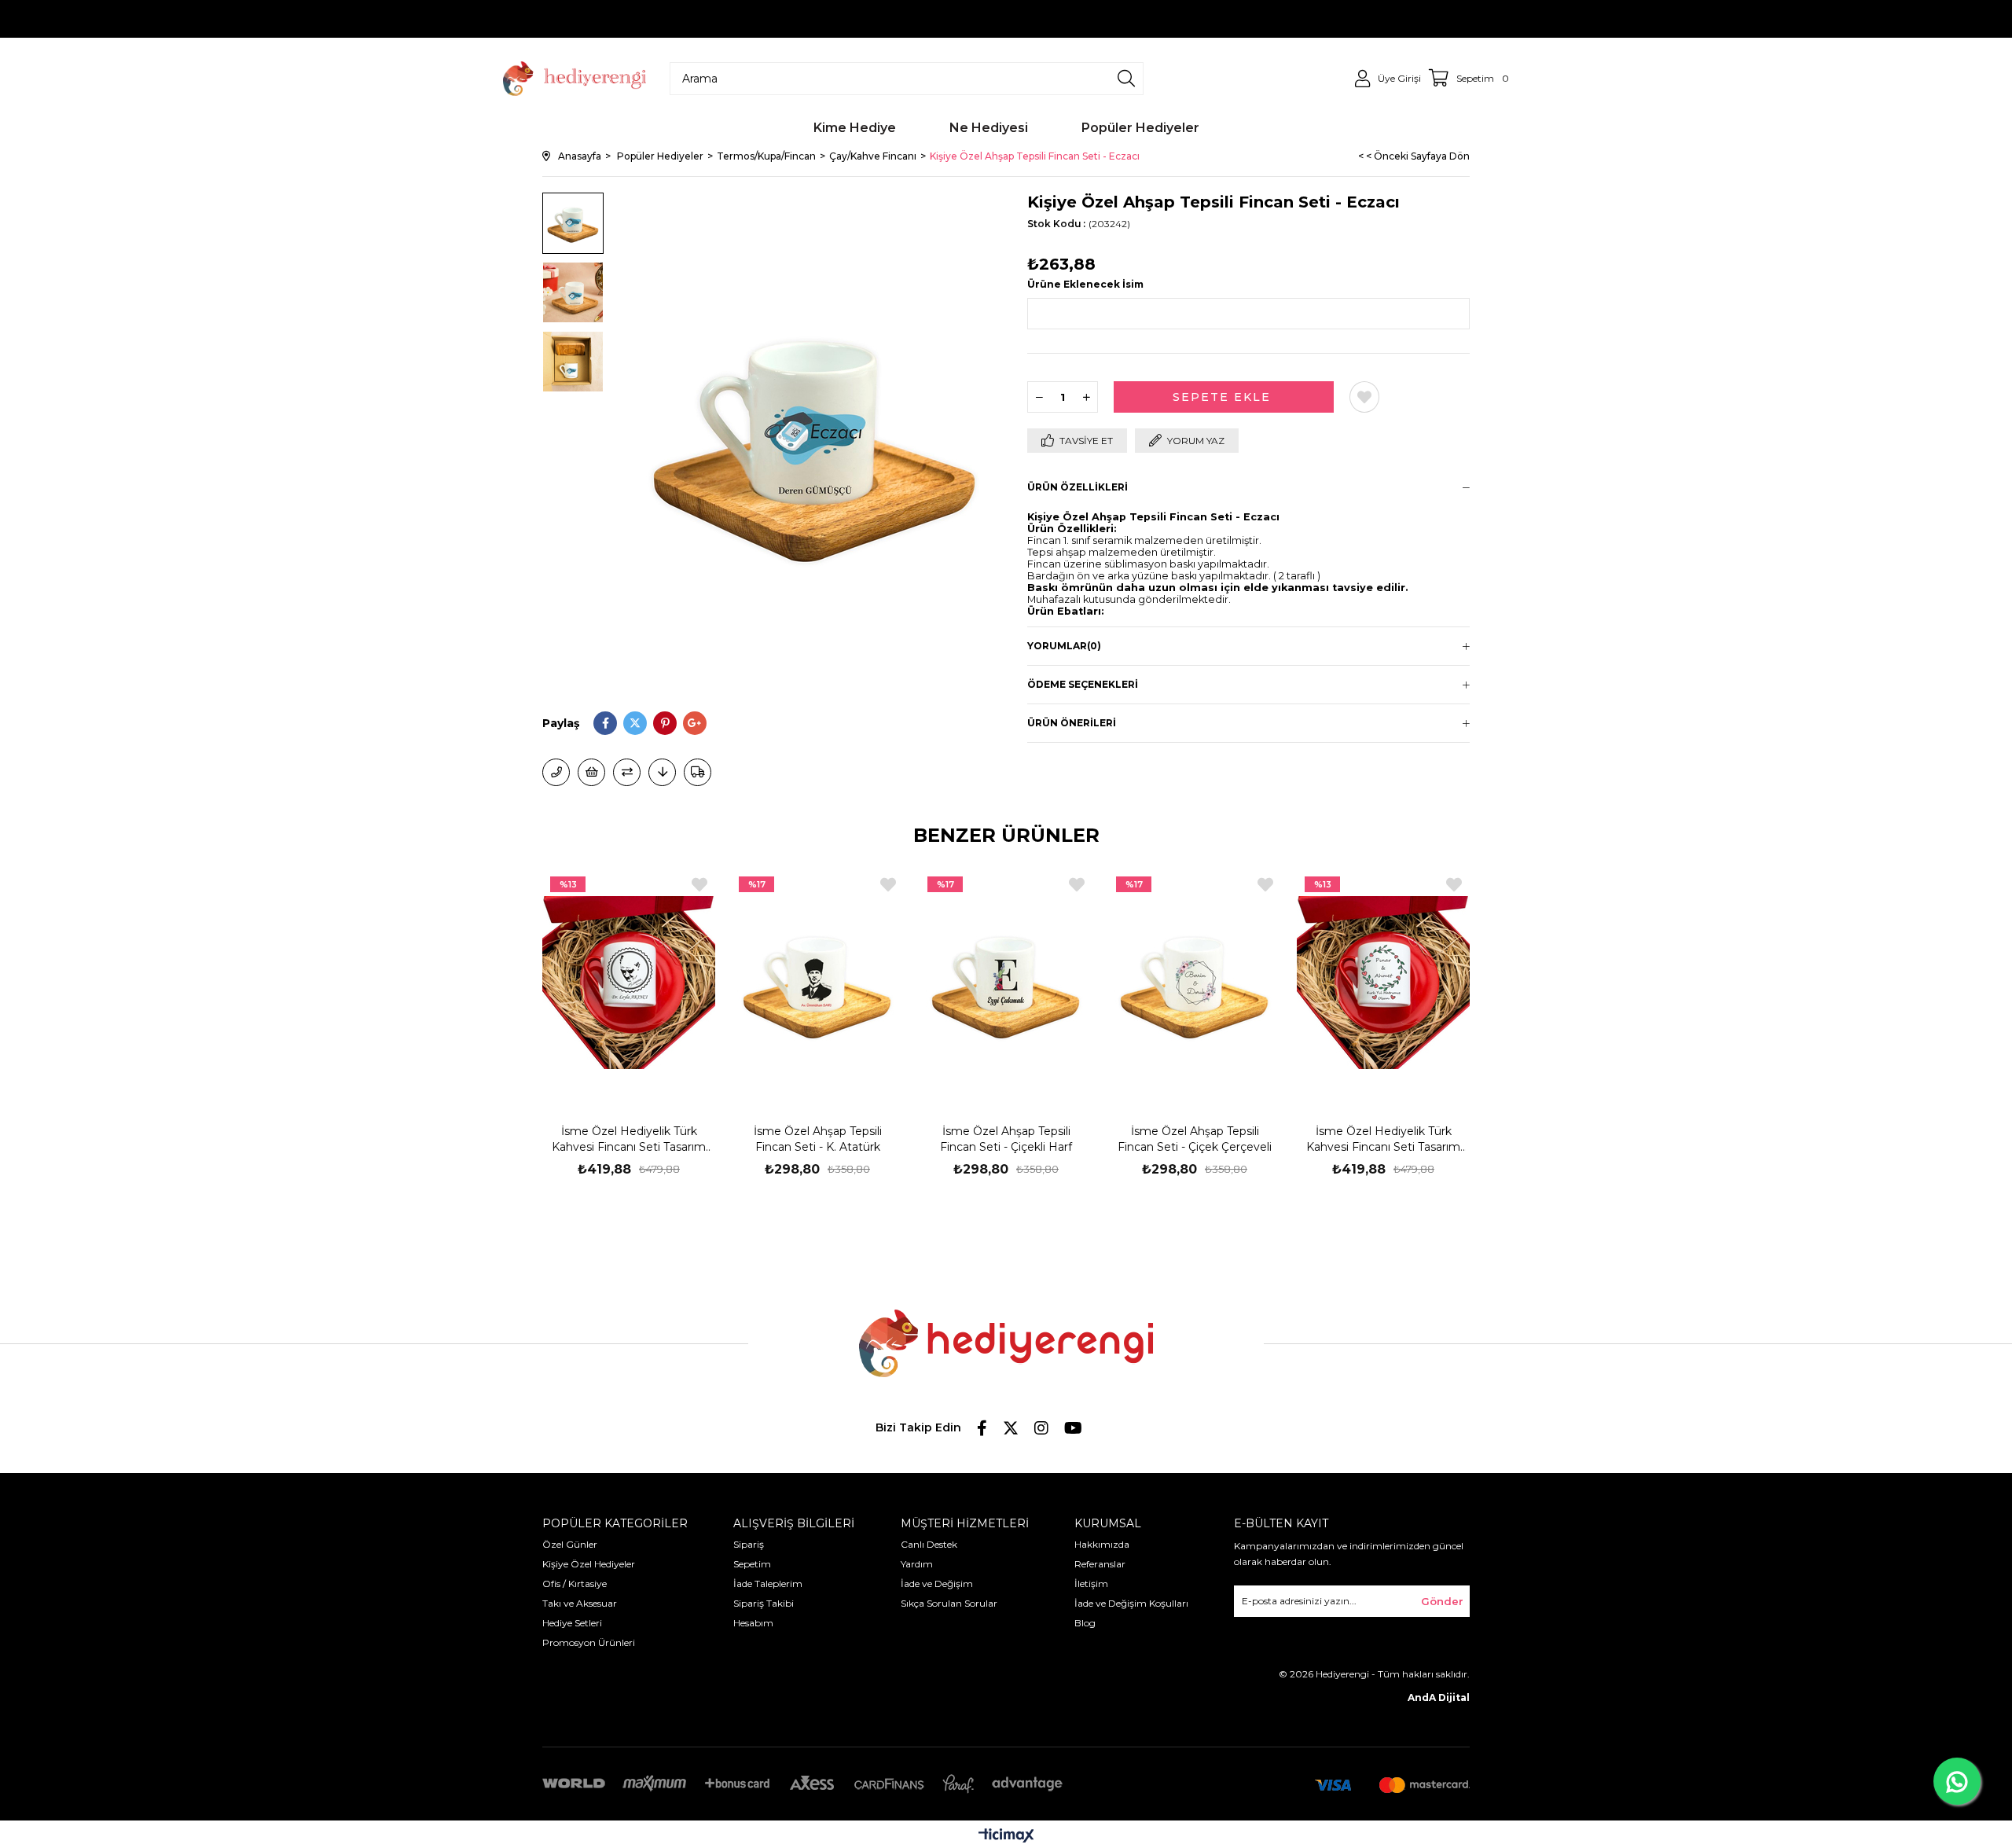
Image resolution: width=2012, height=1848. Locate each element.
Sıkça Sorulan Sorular (949, 1603)
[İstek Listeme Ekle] (591, 772)
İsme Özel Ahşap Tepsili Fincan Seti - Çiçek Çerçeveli (1195, 1139)
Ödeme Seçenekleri (1083, 684)
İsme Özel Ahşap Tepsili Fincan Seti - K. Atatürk (818, 1139)
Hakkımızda (1102, 1544)
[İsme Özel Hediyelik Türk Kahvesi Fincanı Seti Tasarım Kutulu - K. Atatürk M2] (629, 982)
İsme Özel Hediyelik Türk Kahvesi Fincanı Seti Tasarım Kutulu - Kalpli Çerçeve (1383, 1139)
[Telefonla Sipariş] (556, 772)
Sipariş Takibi (764, 1603)
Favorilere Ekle (699, 885)
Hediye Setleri (572, 1623)
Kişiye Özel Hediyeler (589, 1564)
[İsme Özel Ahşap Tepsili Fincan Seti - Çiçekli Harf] (1006, 982)
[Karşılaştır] (627, 772)
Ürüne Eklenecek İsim (1085, 284)
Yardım (917, 1564)
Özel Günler (570, 1544)
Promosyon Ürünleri (589, 1642)
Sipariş (749, 1544)
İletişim (1091, 1583)
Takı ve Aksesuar (580, 1603)
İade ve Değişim (937, 1583)
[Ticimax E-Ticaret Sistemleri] (1006, 1837)
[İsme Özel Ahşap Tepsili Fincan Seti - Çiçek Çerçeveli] (1195, 982)
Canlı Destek (929, 1544)
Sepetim (752, 1564)
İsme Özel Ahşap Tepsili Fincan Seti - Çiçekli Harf (1006, 1139)
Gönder (1442, 1601)
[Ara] (1126, 79)
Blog (1085, 1623)
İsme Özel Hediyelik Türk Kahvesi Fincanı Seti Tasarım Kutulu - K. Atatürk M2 (629, 1139)
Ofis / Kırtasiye (575, 1583)
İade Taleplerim (768, 1583)
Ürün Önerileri (1072, 723)
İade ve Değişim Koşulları (1131, 1603)
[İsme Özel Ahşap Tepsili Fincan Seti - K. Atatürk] (817, 982)
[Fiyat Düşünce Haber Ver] (662, 772)
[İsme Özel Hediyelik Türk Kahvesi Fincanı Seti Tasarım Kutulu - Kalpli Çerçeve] (1383, 982)
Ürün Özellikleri (1078, 487)
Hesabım (753, 1623)
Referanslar (1100, 1564)
